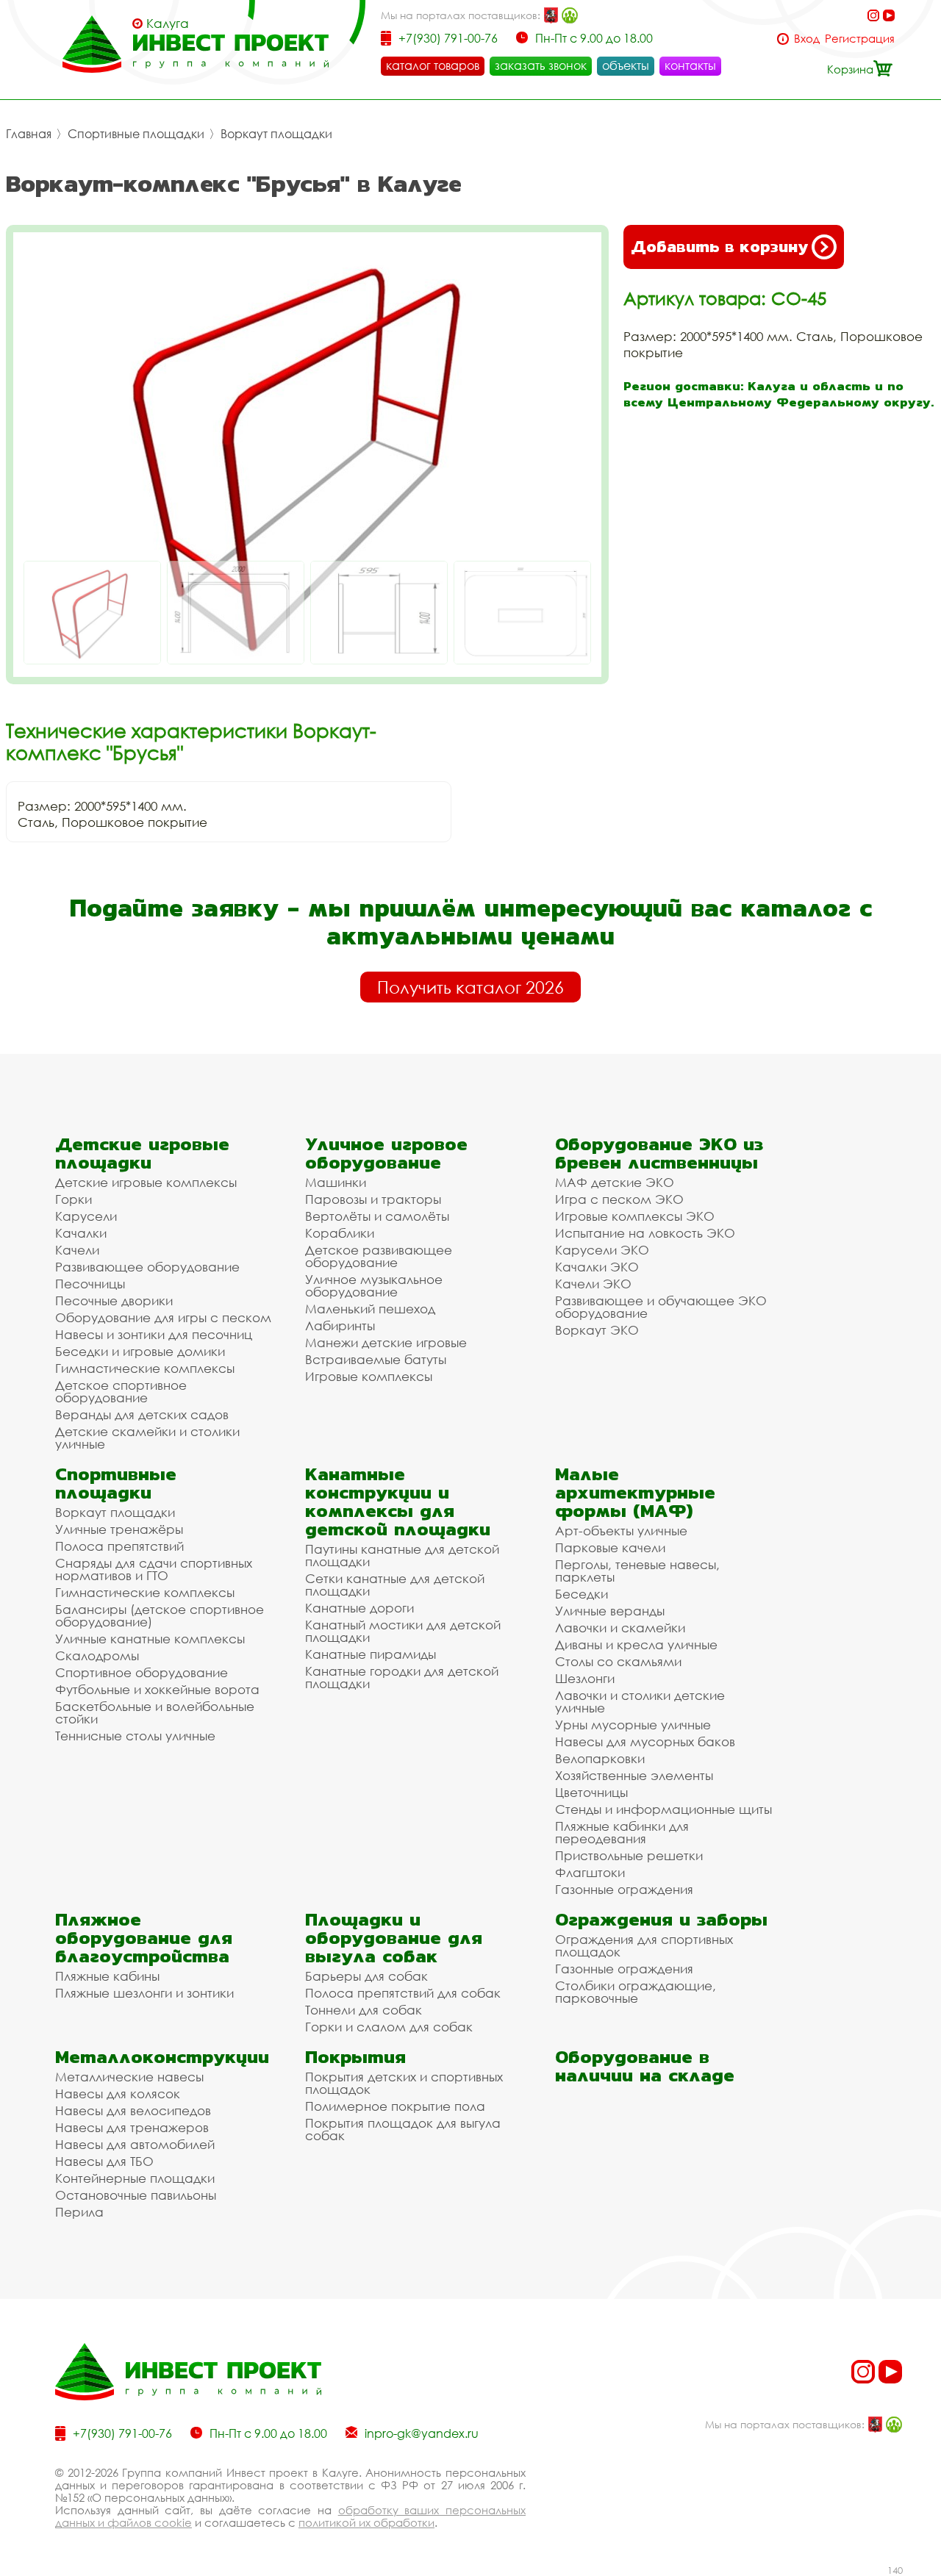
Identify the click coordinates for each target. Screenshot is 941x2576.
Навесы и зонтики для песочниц (154, 1334)
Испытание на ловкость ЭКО (645, 1233)
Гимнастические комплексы (145, 1368)
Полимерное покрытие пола (395, 2106)
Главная (29, 134)
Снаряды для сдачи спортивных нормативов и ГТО (154, 1569)
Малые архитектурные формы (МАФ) (635, 1492)
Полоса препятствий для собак (403, 1993)
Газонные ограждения (624, 1889)
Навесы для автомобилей (135, 2144)
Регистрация (860, 39)
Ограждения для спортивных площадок (644, 1945)
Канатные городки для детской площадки (402, 1677)
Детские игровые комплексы (146, 1182)
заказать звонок (541, 65)
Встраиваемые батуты (376, 1359)
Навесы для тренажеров (132, 2127)
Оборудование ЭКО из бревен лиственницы (659, 1153)
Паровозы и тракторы (373, 1199)
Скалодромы (97, 1655)
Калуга (168, 24)
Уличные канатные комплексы (150, 1639)
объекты (626, 65)
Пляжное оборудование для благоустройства (144, 1938)
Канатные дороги (359, 1608)
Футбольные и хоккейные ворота (157, 1689)
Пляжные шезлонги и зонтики (144, 1993)
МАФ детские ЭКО (615, 1182)
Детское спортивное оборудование (121, 1391)
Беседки (582, 1594)
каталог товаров (433, 65)
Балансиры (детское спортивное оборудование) (160, 1615)
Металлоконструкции (162, 2057)
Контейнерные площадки (135, 2178)
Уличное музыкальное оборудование (374, 1285)
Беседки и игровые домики (140, 1351)
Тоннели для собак (364, 2010)
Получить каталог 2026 (470, 987)
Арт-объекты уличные (621, 1531)
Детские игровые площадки (142, 1153)
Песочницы (90, 1284)
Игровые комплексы (369, 1376)
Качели (77, 1250)
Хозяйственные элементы (634, 1775)
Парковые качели (610, 1547)
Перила (79, 2212)
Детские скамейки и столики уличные (147, 1438)
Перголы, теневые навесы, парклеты (637, 1571)
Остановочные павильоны (136, 2195)
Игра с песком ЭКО (619, 1199)
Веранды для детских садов (142, 1414)
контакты (690, 65)
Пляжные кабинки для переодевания (622, 1832)
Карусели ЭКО (602, 1250)
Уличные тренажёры (119, 1529)
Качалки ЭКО (597, 1267)
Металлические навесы (129, 2077)
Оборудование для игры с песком (163, 1317)
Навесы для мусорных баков (645, 1741)
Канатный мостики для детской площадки (403, 1631)
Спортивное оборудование (142, 1672)
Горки (74, 1199)
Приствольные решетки (629, 1855)
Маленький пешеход (370, 1309)
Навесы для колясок (118, 2094)
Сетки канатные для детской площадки (395, 1585)
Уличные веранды (610, 1611)
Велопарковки (600, 1758)
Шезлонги (585, 1678)
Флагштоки (590, 1872)
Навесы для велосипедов (133, 2110)
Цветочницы (591, 1792)
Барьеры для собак (366, 1976)
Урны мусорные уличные (633, 1725)
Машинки (336, 1182)
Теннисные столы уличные (135, 1736)
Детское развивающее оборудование (379, 1256)
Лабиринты (340, 1325)
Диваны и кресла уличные (636, 1644)
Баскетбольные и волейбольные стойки (155, 1712)
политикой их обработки (366, 2522)
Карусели (86, 1216)
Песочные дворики (114, 1300)
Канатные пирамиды (371, 1654)
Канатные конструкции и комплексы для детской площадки (398, 1502)
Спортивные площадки (136, 134)
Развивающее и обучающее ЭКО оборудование (661, 1307)
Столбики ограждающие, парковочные (636, 1992)
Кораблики (340, 1233)
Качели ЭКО (593, 1284)
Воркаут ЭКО (597, 1330)
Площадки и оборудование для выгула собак (394, 1938)
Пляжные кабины (107, 1976)
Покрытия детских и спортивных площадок (404, 2083)
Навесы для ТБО (104, 2161)
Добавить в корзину (719, 247)
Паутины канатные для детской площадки (402, 1555)
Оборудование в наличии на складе (645, 2066)
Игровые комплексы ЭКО (635, 1216)
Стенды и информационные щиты (663, 1809)
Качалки (81, 1233)
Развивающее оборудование (147, 1267)
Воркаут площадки (276, 134)
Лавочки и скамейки (620, 1628)
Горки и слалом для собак (389, 2027)
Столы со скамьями (618, 1661)
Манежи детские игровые (386, 1342)
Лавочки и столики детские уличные (640, 1701)
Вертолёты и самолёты (377, 1216)
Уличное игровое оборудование (386, 1153)
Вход (807, 39)
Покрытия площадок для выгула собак (403, 2129)
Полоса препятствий (119, 1546)
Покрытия (355, 2057)
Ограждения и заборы (661, 1919)
